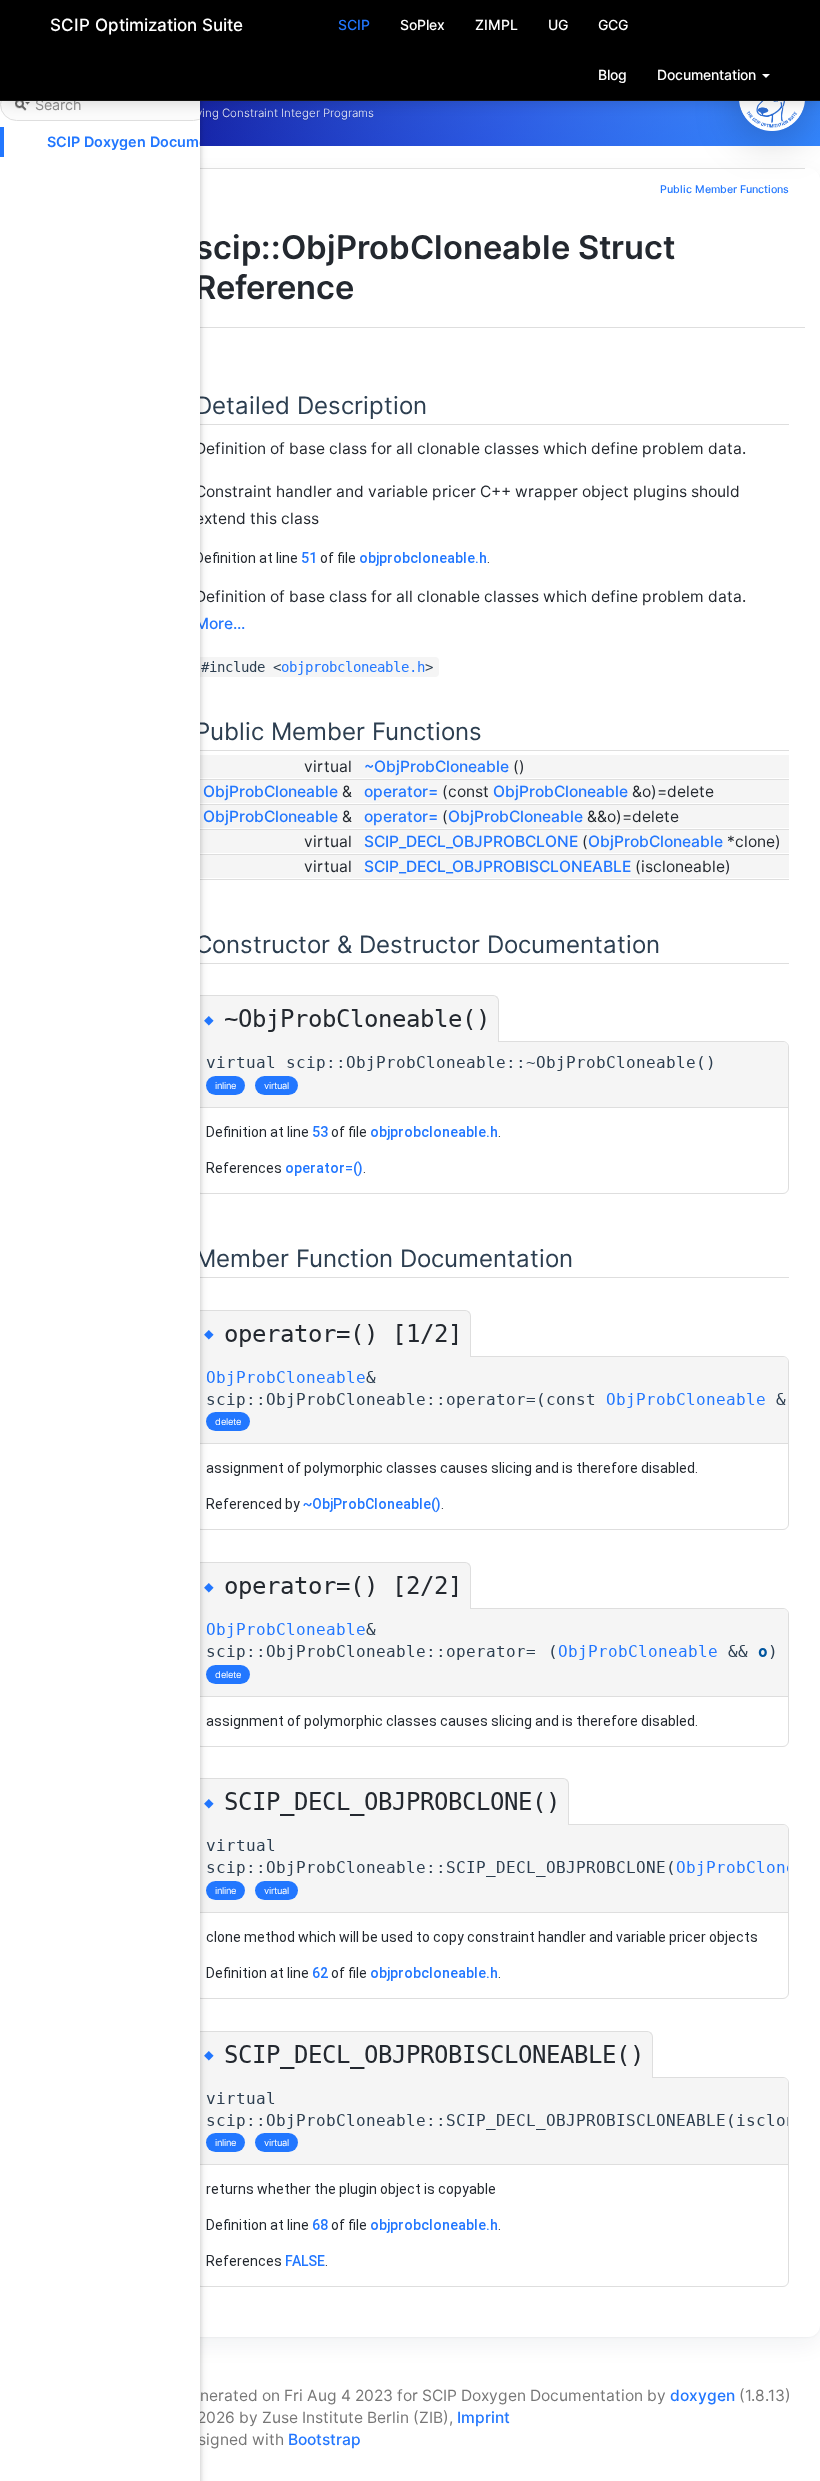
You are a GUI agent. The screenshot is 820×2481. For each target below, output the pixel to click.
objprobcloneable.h (423, 558)
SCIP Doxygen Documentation (152, 141)
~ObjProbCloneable (436, 766)
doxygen (702, 2395)
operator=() (324, 1168)
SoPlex (422, 24)
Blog (612, 74)
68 (320, 2225)
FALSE (305, 2261)
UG (558, 24)
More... (220, 623)
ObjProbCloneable (270, 791)
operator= (401, 791)
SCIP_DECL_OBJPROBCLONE (471, 841)
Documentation (708, 74)
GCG (613, 24)
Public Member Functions (724, 189)
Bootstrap (324, 2439)
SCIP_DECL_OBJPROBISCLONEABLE (497, 866)
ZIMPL (496, 24)
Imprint (483, 2417)
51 (309, 558)
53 (320, 1132)
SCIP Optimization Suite (146, 25)
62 (320, 1973)
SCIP (354, 24)
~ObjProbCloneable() (372, 1504)
